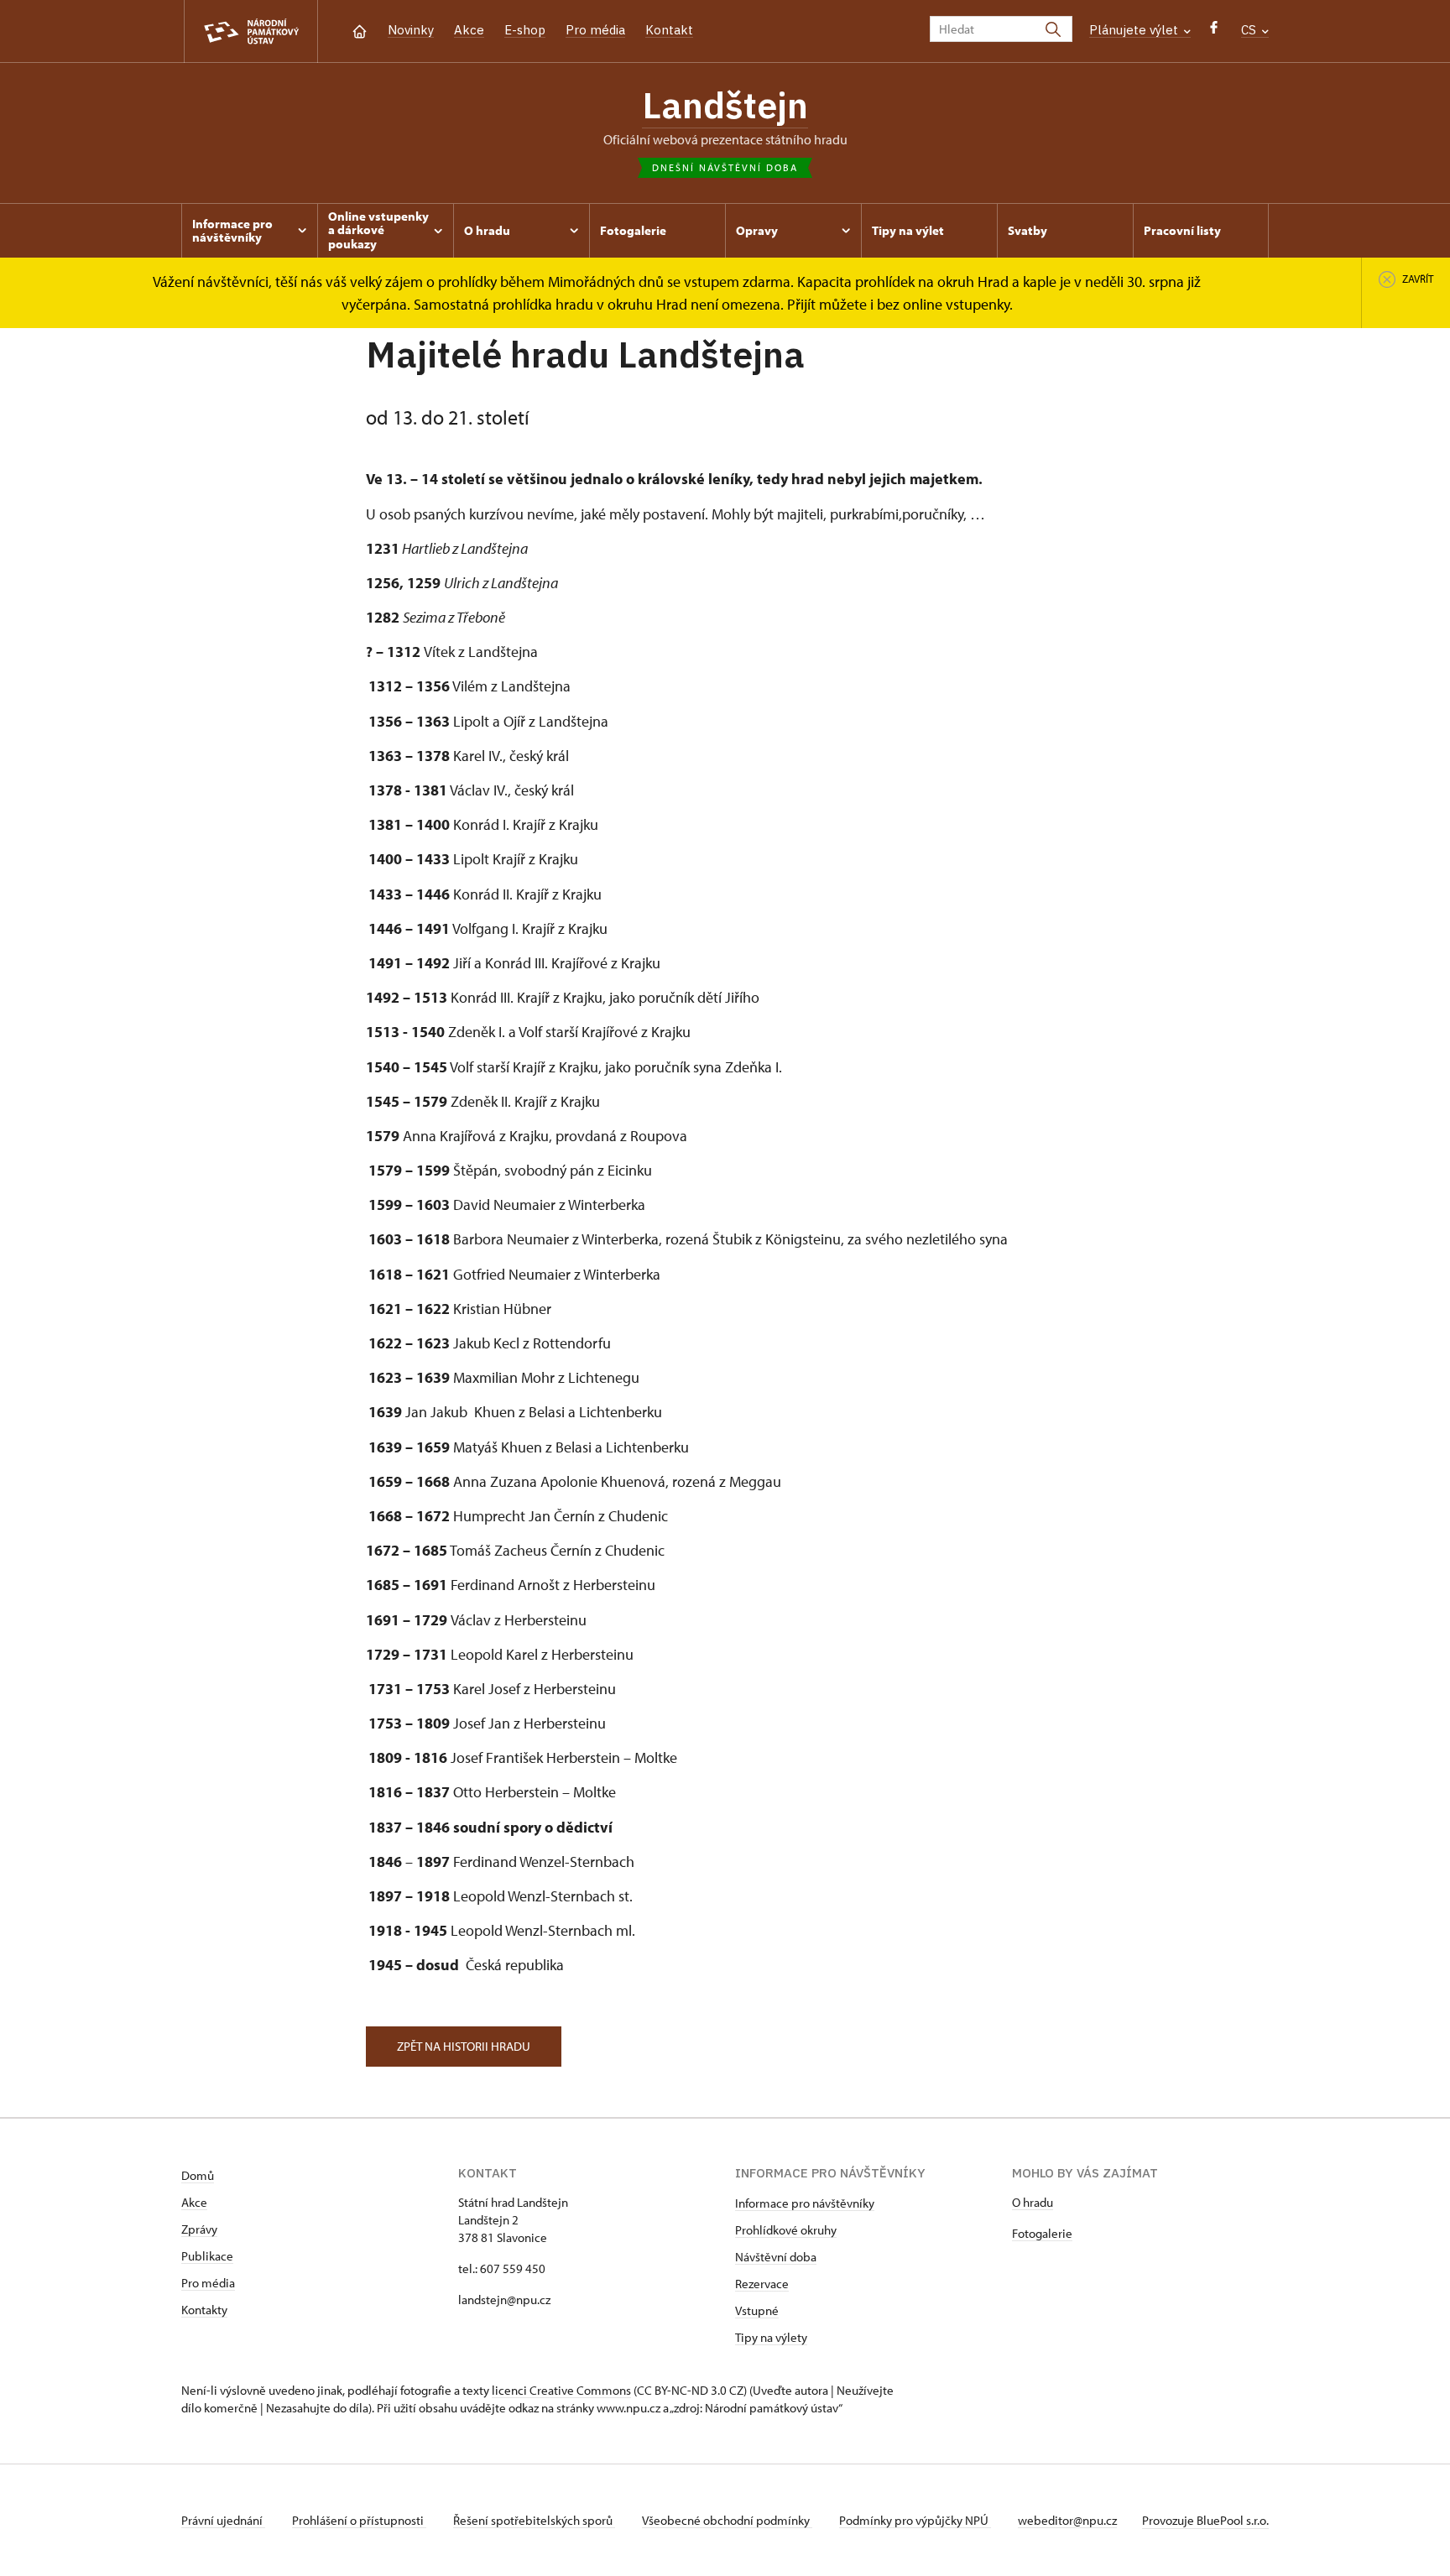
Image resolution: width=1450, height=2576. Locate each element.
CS (1250, 30)
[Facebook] (1214, 31)
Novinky (411, 30)
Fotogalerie (1042, 2233)
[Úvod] (360, 30)
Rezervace (762, 2284)
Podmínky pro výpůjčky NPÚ (915, 2520)
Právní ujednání (223, 2520)
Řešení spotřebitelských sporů (534, 2520)
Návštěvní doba (776, 2257)
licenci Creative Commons (561, 2390)
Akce (469, 30)
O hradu (1033, 2202)
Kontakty (204, 2310)
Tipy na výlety (771, 2337)
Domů (198, 2175)
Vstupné (757, 2310)
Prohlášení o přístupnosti (359, 2520)
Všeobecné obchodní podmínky (727, 2520)
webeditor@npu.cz (1067, 2520)
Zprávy (199, 2229)
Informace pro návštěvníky (805, 2203)
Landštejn (725, 105)
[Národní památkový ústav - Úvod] (251, 31)
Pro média (595, 30)
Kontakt (669, 30)
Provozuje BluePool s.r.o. (1205, 2520)
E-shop (525, 30)
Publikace (207, 2256)
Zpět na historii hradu (464, 2046)
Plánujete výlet (1135, 30)
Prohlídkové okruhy (786, 2230)
